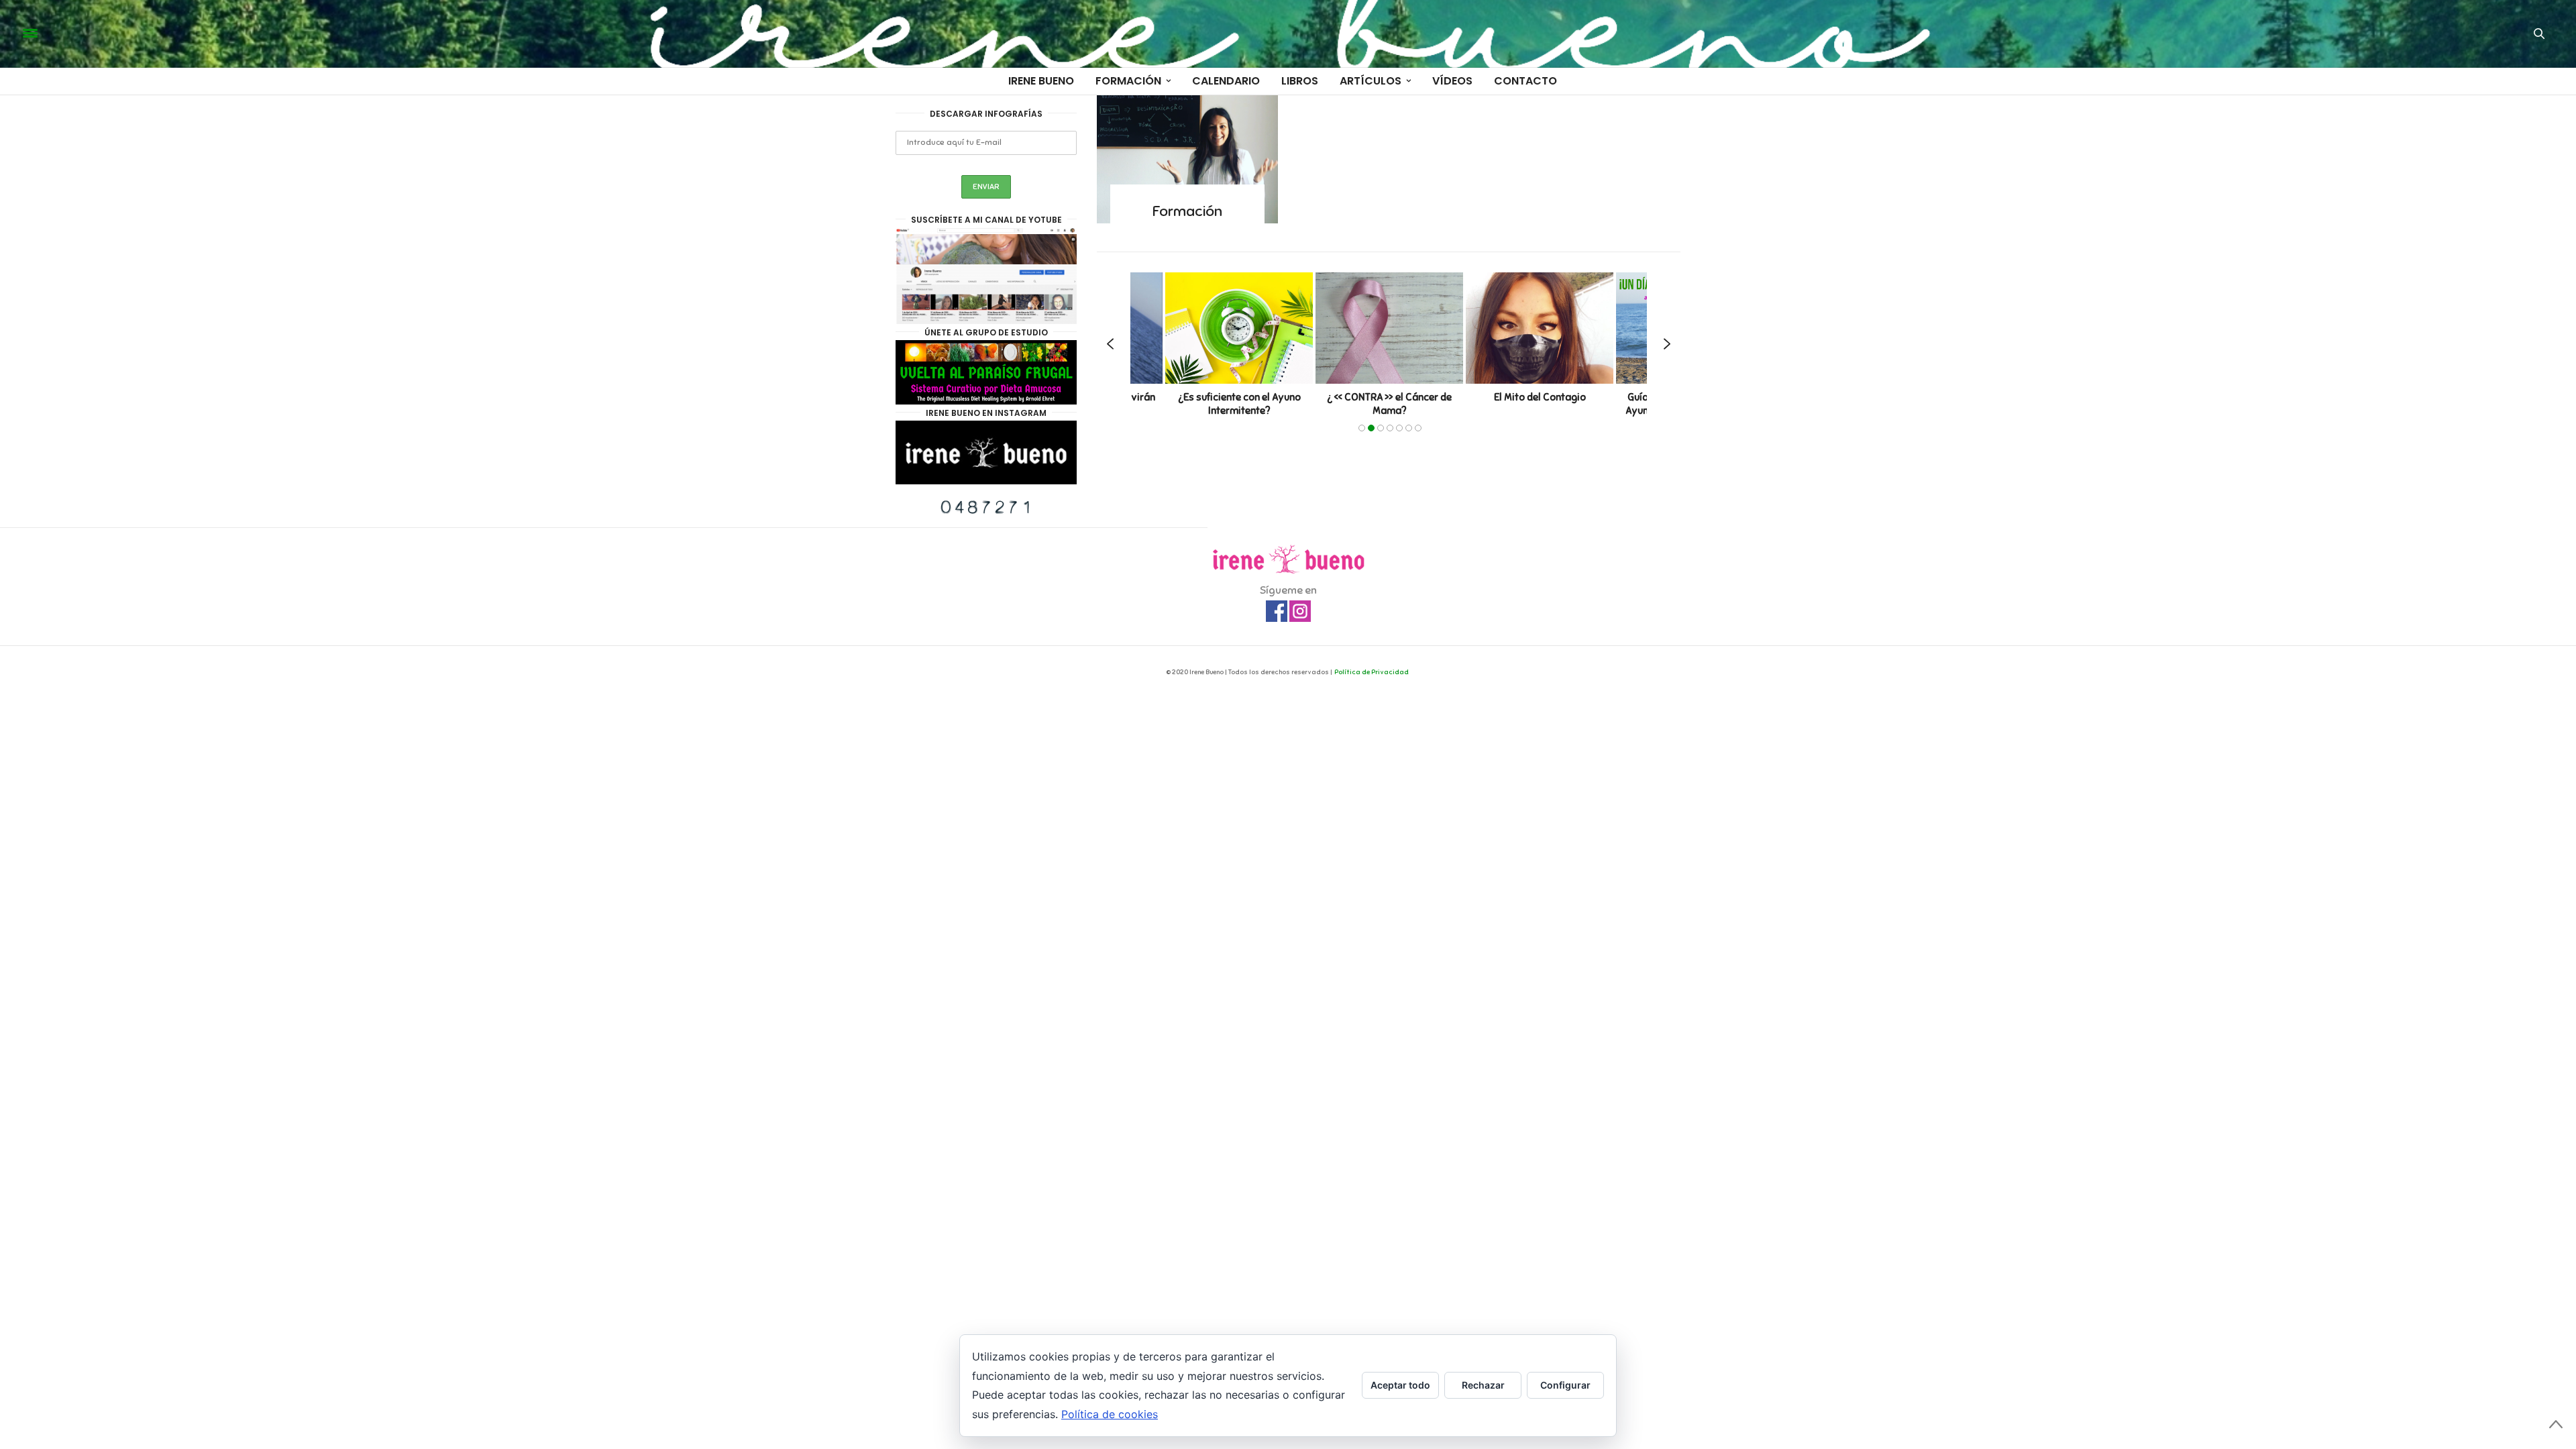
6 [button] (1409, 428)
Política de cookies (1110, 1414)
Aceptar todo (1400, 1385)
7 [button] (1418, 428)
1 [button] (1362, 428)
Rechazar (1483, 1385)
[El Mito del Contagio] (1395, 328)
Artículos (1371, 81)
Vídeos (1452, 81)
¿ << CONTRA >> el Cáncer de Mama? (1244, 405)
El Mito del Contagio (1394, 398)
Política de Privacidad (1372, 672)
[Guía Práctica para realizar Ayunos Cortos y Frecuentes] (1545, 328)
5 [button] (1399, 428)
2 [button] (1371, 428)
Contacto (1525, 81)
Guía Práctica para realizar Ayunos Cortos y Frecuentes (1545, 405)
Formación (1128, 81)
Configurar (1565, 1385)
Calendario (1226, 81)
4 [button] (1390, 428)
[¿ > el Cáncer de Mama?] (1244, 328)
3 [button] (1381, 428)
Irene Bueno (1041, 81)
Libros (1300, 81)
